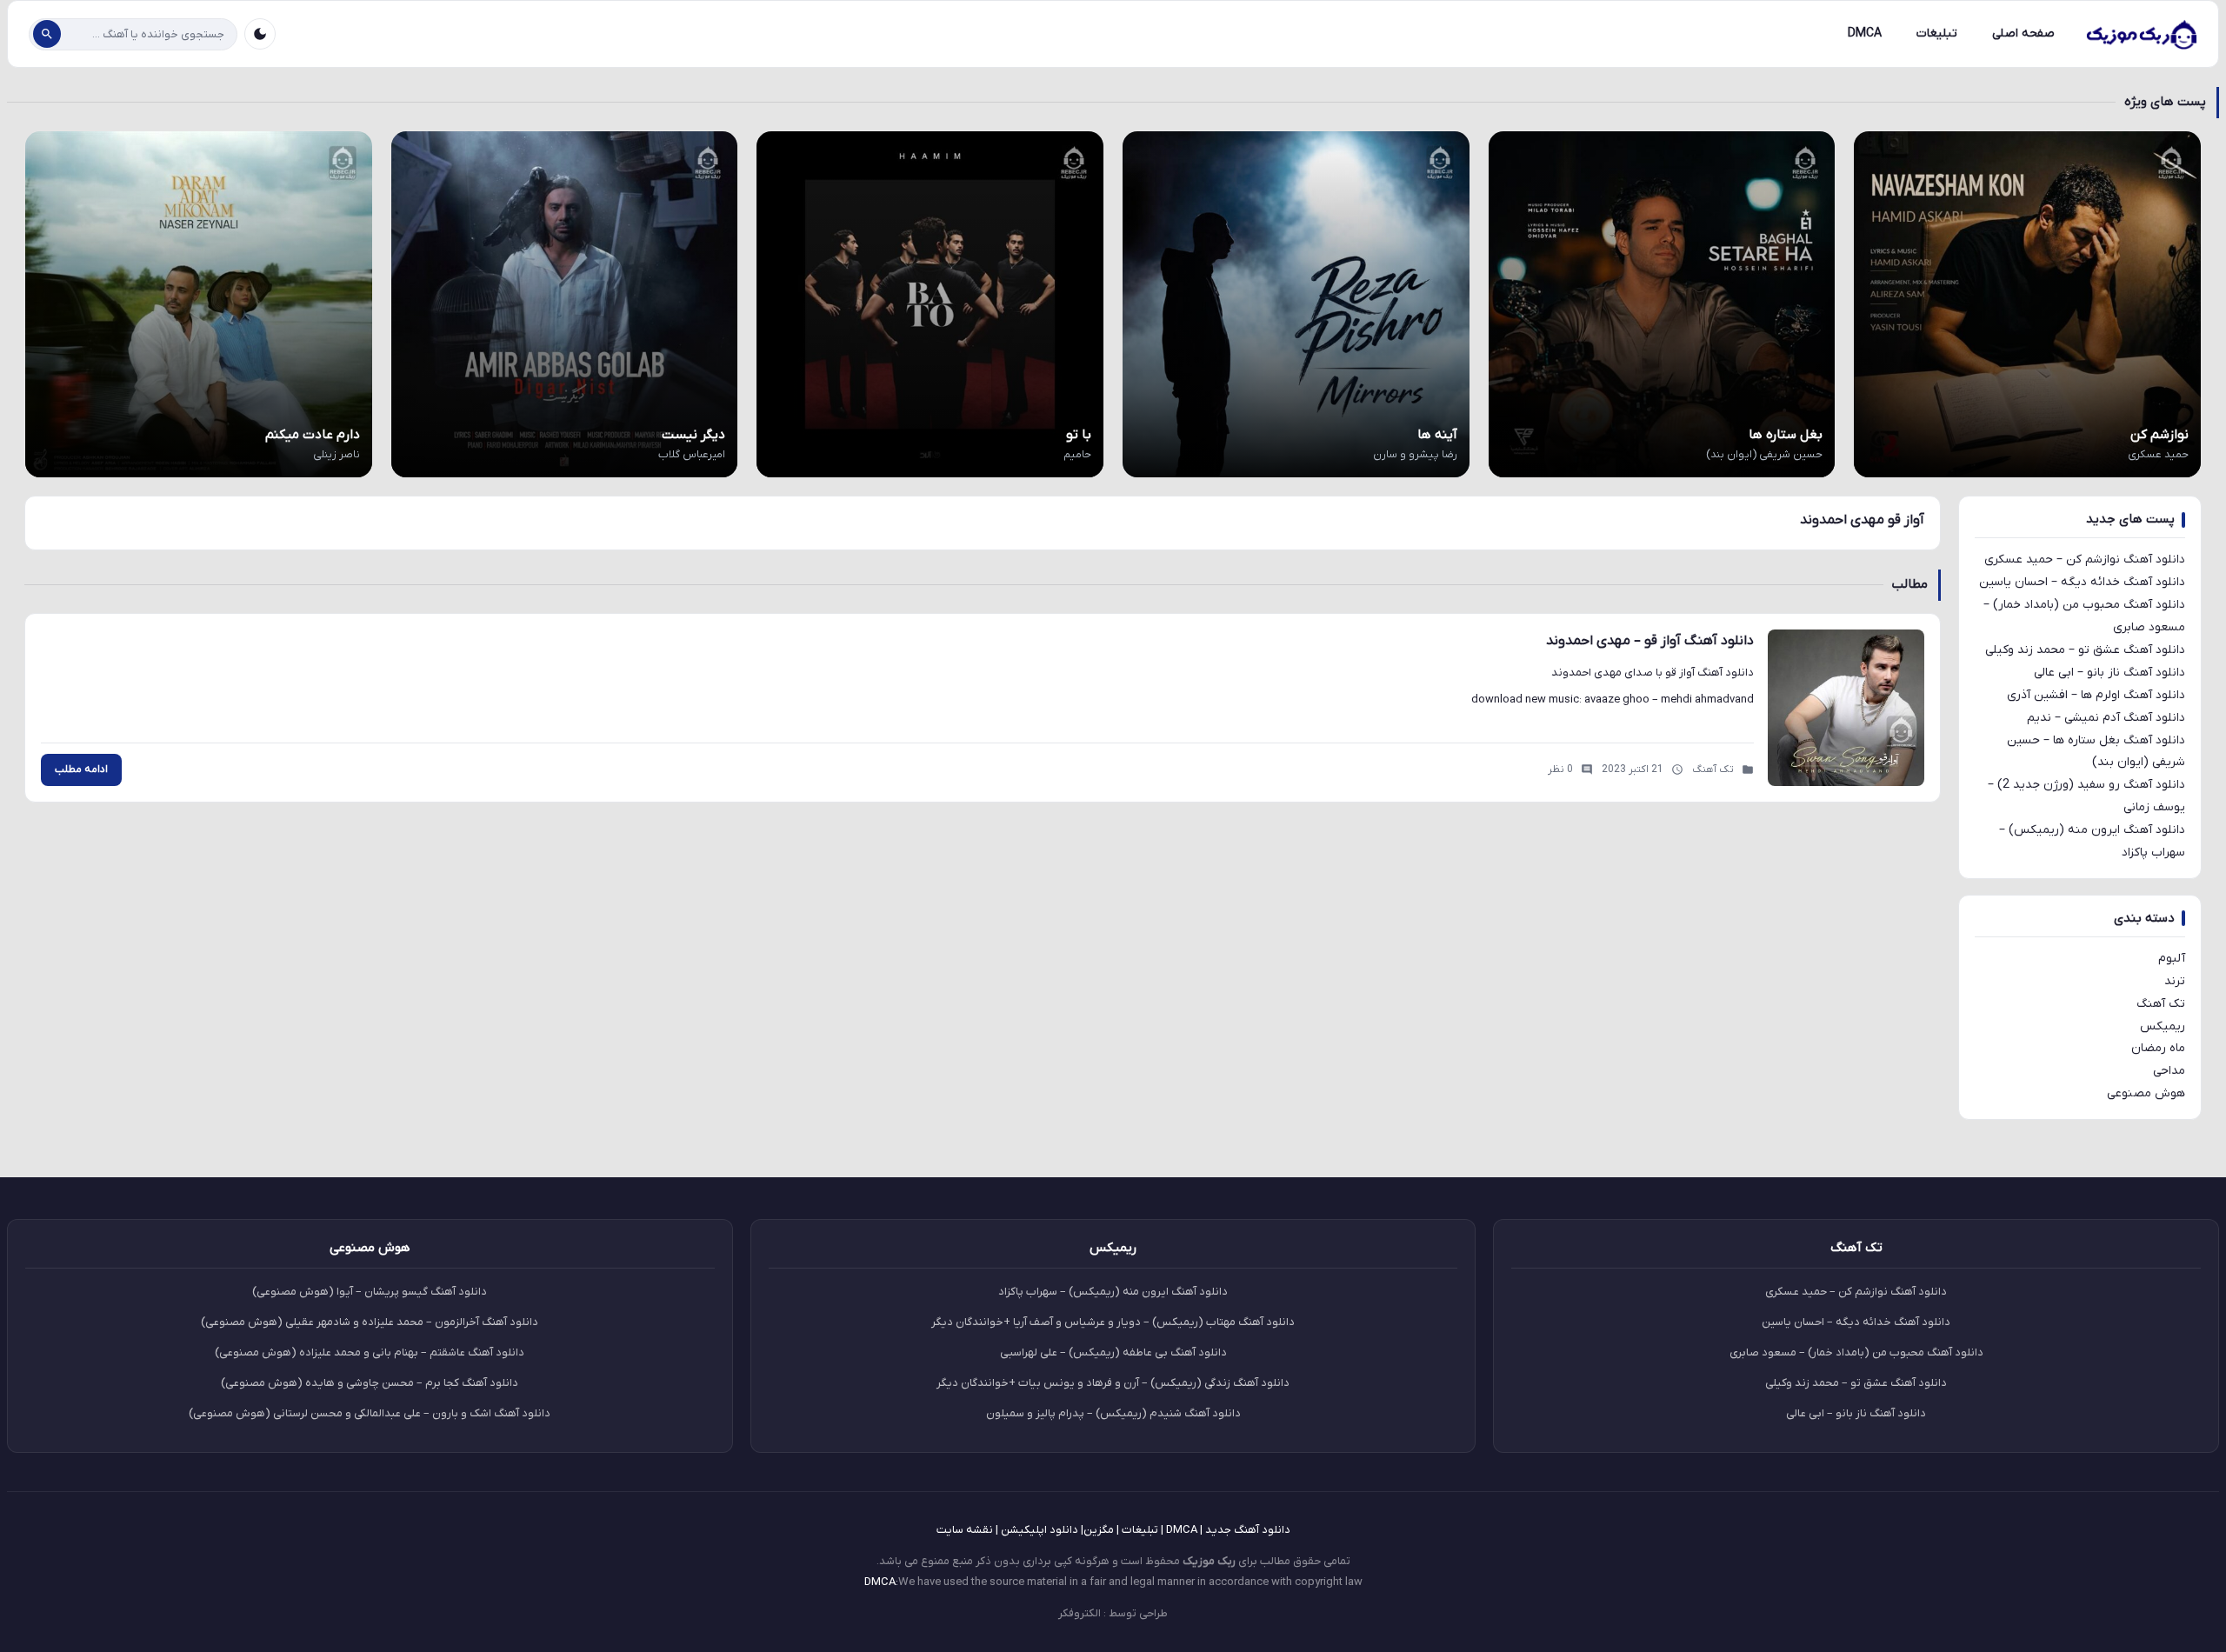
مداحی (2169, 1071)
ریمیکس (2163, 1026)
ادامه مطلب (81, 769)
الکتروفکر (1080, 1613)
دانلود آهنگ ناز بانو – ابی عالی (2109, 673)
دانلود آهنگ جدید (1248, 1530)
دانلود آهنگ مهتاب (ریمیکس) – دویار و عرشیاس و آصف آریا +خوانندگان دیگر (1113, 1322)
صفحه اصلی (2023, 33)
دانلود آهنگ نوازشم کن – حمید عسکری (2085, 560)
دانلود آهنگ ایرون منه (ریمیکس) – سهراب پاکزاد (1113, 1292)
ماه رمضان (2158, 1048)
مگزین (1099, 1530)
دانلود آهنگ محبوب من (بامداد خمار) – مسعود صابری (1856, 1352)
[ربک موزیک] (2141, 34)
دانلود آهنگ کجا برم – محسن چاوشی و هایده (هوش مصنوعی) (370, 1383)
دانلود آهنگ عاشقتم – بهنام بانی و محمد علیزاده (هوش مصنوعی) (370, 1352)
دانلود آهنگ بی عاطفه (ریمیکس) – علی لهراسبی (1113, 1352)
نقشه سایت (965, 1530)
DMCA (1865, 33)
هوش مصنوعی (2146, 1093)
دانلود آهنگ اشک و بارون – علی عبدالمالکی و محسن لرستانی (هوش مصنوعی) (370, 1413)
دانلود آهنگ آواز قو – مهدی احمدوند (1650, 641)
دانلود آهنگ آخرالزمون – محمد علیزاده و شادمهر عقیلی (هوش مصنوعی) (370, 1322)
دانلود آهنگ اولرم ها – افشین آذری (2096, 695)
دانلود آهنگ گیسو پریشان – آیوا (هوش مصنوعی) (370, 1292)
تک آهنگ (2161, 1004)
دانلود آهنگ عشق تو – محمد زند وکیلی (2085, 650)
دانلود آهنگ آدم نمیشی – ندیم (2106, 718)
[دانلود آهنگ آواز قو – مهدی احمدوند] (1846, 708)
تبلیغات (1937, 33)
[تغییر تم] (260, 34)
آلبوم (2172, 959)
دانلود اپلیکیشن (1040, 1530)
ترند (2175, 981)
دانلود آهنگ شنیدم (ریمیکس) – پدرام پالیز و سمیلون (1113, 1413)
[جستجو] (47, 34)
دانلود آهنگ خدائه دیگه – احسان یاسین (2082, 582)
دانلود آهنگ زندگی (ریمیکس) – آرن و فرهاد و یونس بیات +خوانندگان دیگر (1113, 1383)
